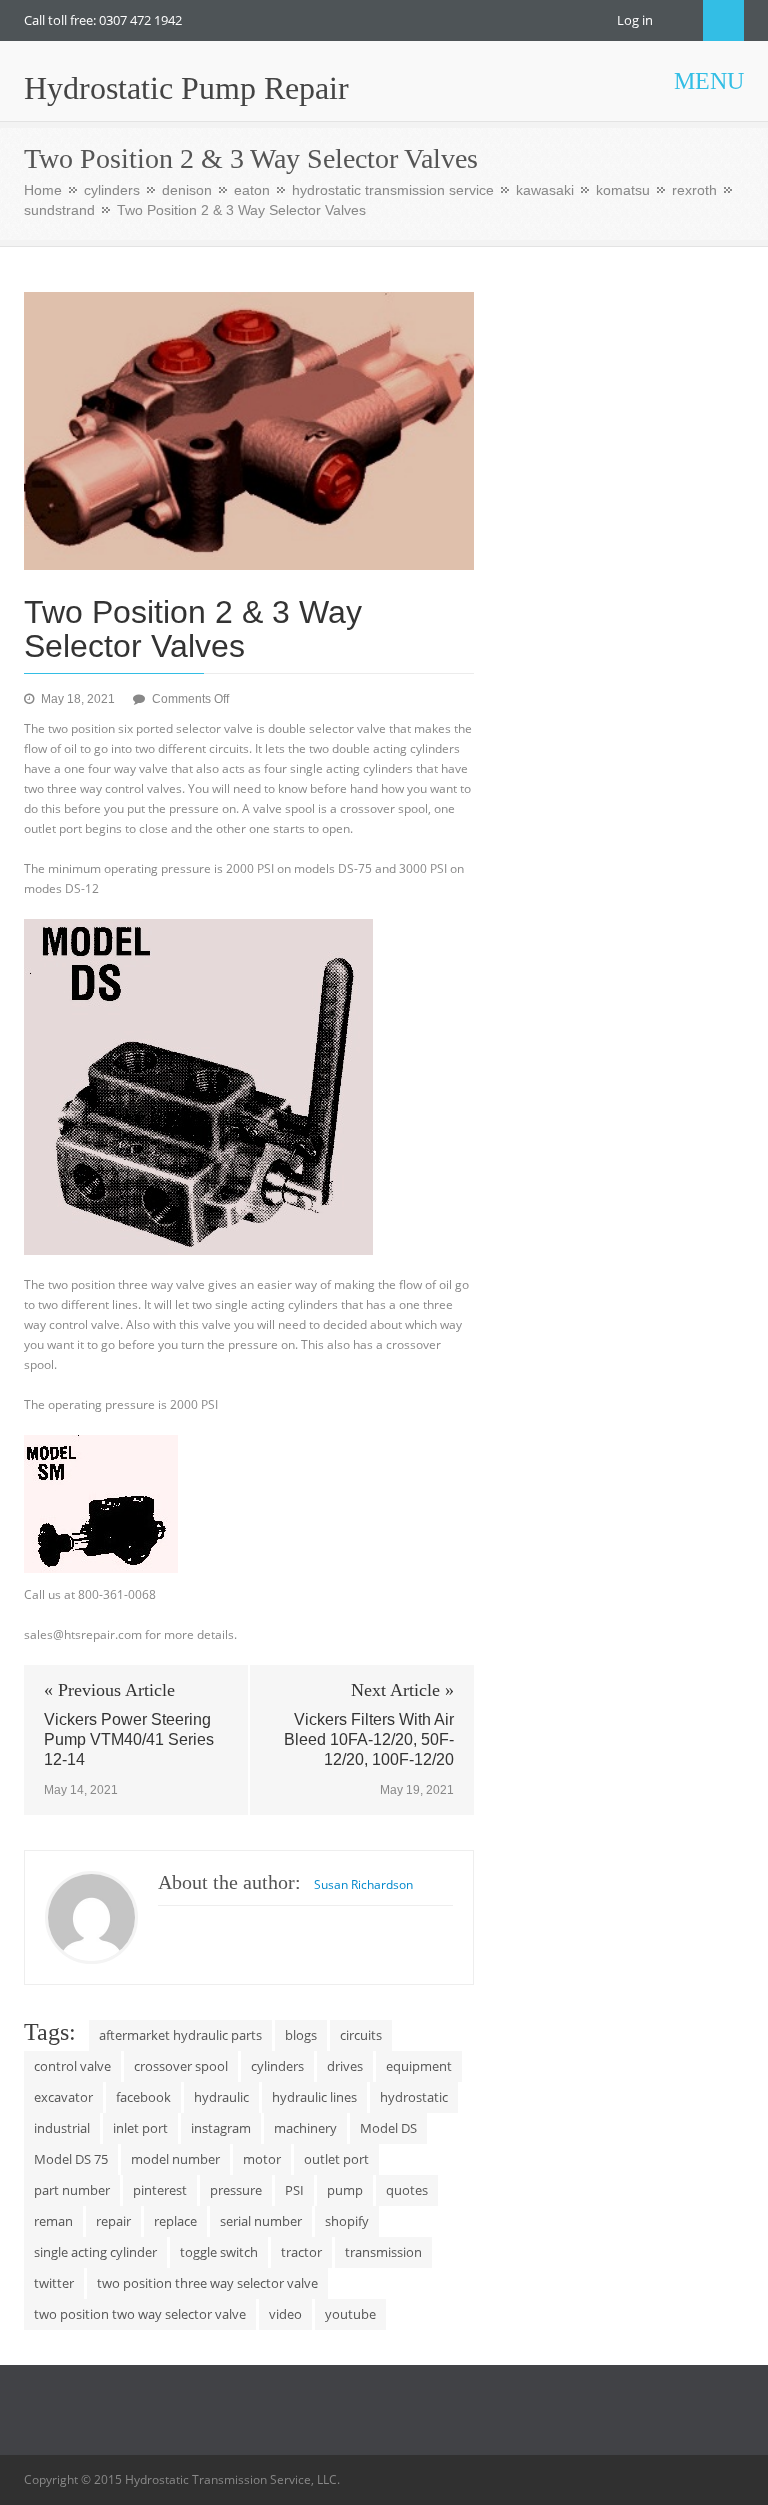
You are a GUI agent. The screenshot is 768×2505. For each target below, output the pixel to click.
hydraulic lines (314, 2097)
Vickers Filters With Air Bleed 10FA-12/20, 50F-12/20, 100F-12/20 (369, 1739)
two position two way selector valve (140, 2314)
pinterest (160, 2190)
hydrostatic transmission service (393, 190)
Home (43, 190)
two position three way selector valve (207, 2283)
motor (262, 2159)
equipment (419, 2066)
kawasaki (545, 190)
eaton (252, 190)
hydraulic (221, 2097)
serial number (261, 2221)
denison (187, 190)
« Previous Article (109, 1690)
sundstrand (59, 210)
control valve (72, 2066)
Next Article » (402, 1690)
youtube (350, 2314)
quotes (407, 2190)
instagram (221, 2128)
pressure (236, 2190)
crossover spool (181, 2066)
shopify (347, 2221)
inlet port (140, 2128)
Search (723, 20)
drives (345, 2066)
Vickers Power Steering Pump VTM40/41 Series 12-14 (129, 1739)
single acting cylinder (95, 2252)
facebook (143, 2097)
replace (175, 2221)
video (285, 2314)
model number (175, 2159)
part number (72, 2190)
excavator (63, 2097)
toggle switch (219, 2252)
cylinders (112, 190)
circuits (361, 2035)
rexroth (694, 190)
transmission (383, 2252)
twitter (54, 2283)
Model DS (388, 2128)
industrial (62, 2128)
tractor (301, 2252)
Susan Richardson (363, 1884)
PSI (294, 2190)
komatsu (623, 190)
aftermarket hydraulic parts (180, 2035)
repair (113, 2221)
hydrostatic (414, 2097)
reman (53, 2221)
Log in (635, 20)
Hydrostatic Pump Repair (186, 88)
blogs (301, 2035)
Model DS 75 (71, 2159)
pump (345, 2190)
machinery (305, 2128)
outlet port (336, 2159)
